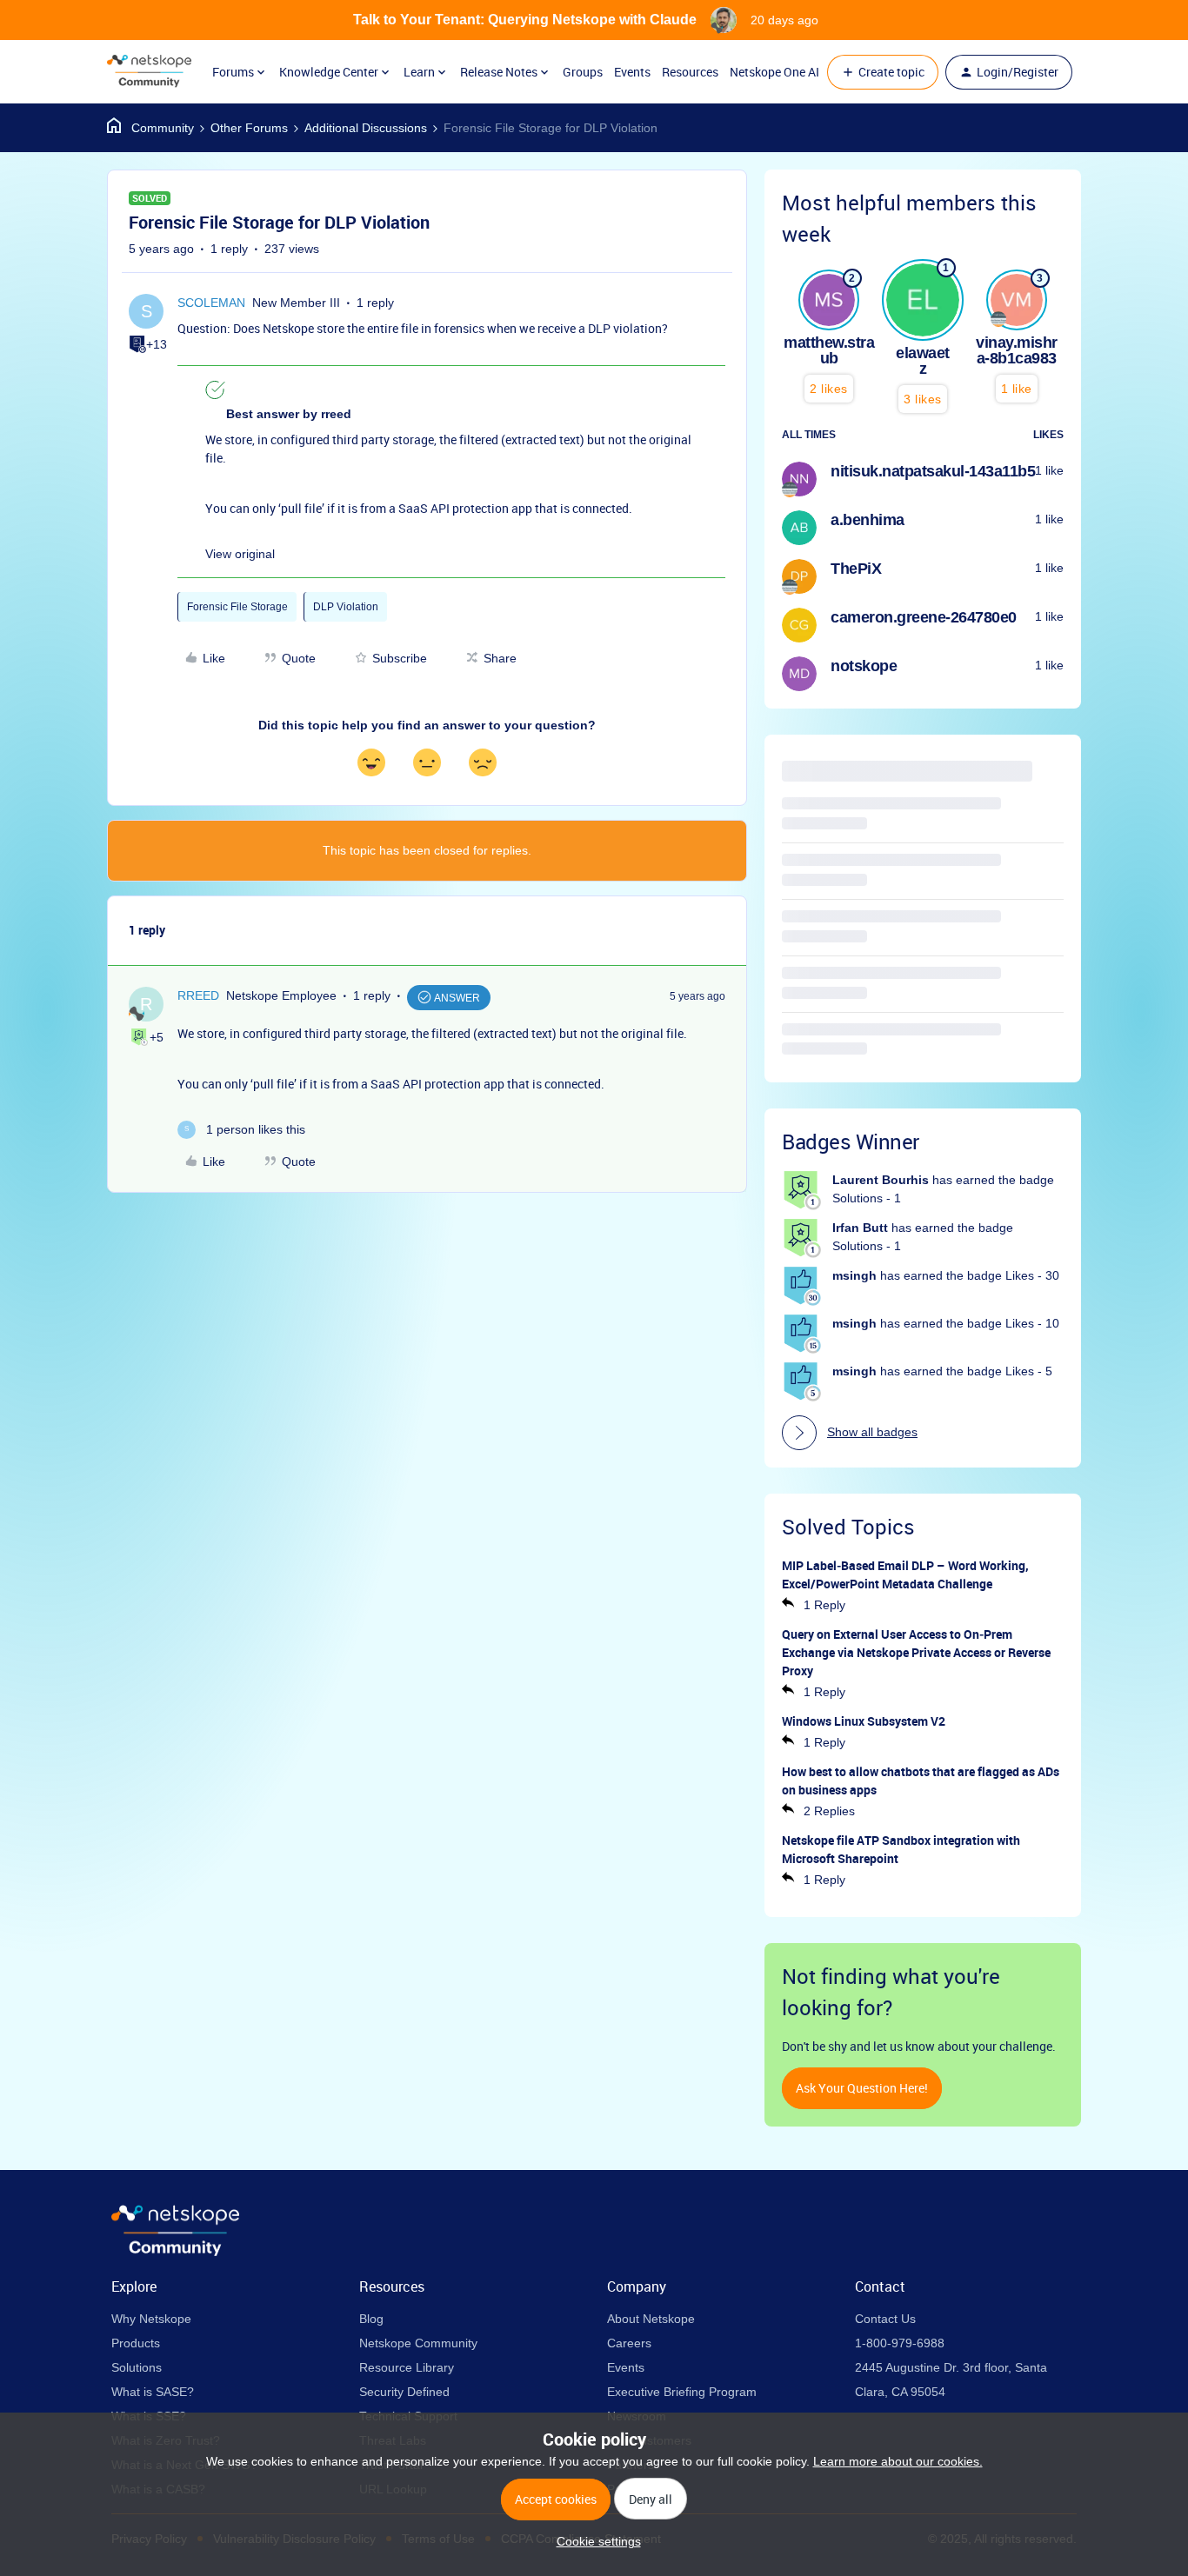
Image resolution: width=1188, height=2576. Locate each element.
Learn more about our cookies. (898, 2461)
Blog (371, 2319)
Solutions (137, 2367)
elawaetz (923, 361)
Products (136, 2343)
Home (150, 128)
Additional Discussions (366, 128)
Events (632, 72)
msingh (854, 1275)
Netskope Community (418, 2343)
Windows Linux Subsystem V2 (864, 1721)
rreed (198, 995)
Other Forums (249, 128)
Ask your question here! (862, 2088)
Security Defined (404, 2392)
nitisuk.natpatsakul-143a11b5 (933, 471)
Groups (583, 72)
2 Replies (829, 1811)
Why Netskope (151, 2319)
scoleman (211, 303)
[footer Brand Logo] (175, 2252)
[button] (883, 72)
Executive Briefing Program (682, 2392)
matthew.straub (829, 350)
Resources (690, 72)
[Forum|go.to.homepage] (149, 72)
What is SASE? (153, 2392)
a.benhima (868, 520)
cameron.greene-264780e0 (924, 617)
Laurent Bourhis (881, 1180)
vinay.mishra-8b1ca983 (1017, 350)
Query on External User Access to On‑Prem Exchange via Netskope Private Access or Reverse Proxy (916, 1652)
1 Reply (824, 1605)
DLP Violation (346, 607)
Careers (629, 2343)
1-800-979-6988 (900, 2343)
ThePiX (856, 569)
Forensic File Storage (237, 607)
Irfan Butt (860, 1228)
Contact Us (885, 2319)
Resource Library (407, 2367)
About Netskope (651, 2319)
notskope (864, 666)
